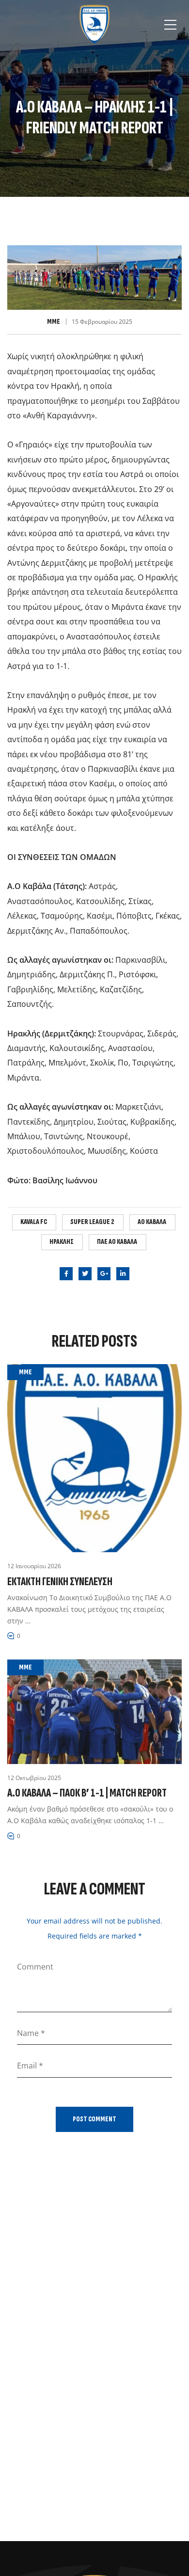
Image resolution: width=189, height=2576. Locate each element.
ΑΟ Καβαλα (152, 1222)
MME (54, 322)
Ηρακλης (62, 1242)
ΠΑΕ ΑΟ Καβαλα (117, 1242)
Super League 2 (92, 1222)
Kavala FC (34, 1222)
